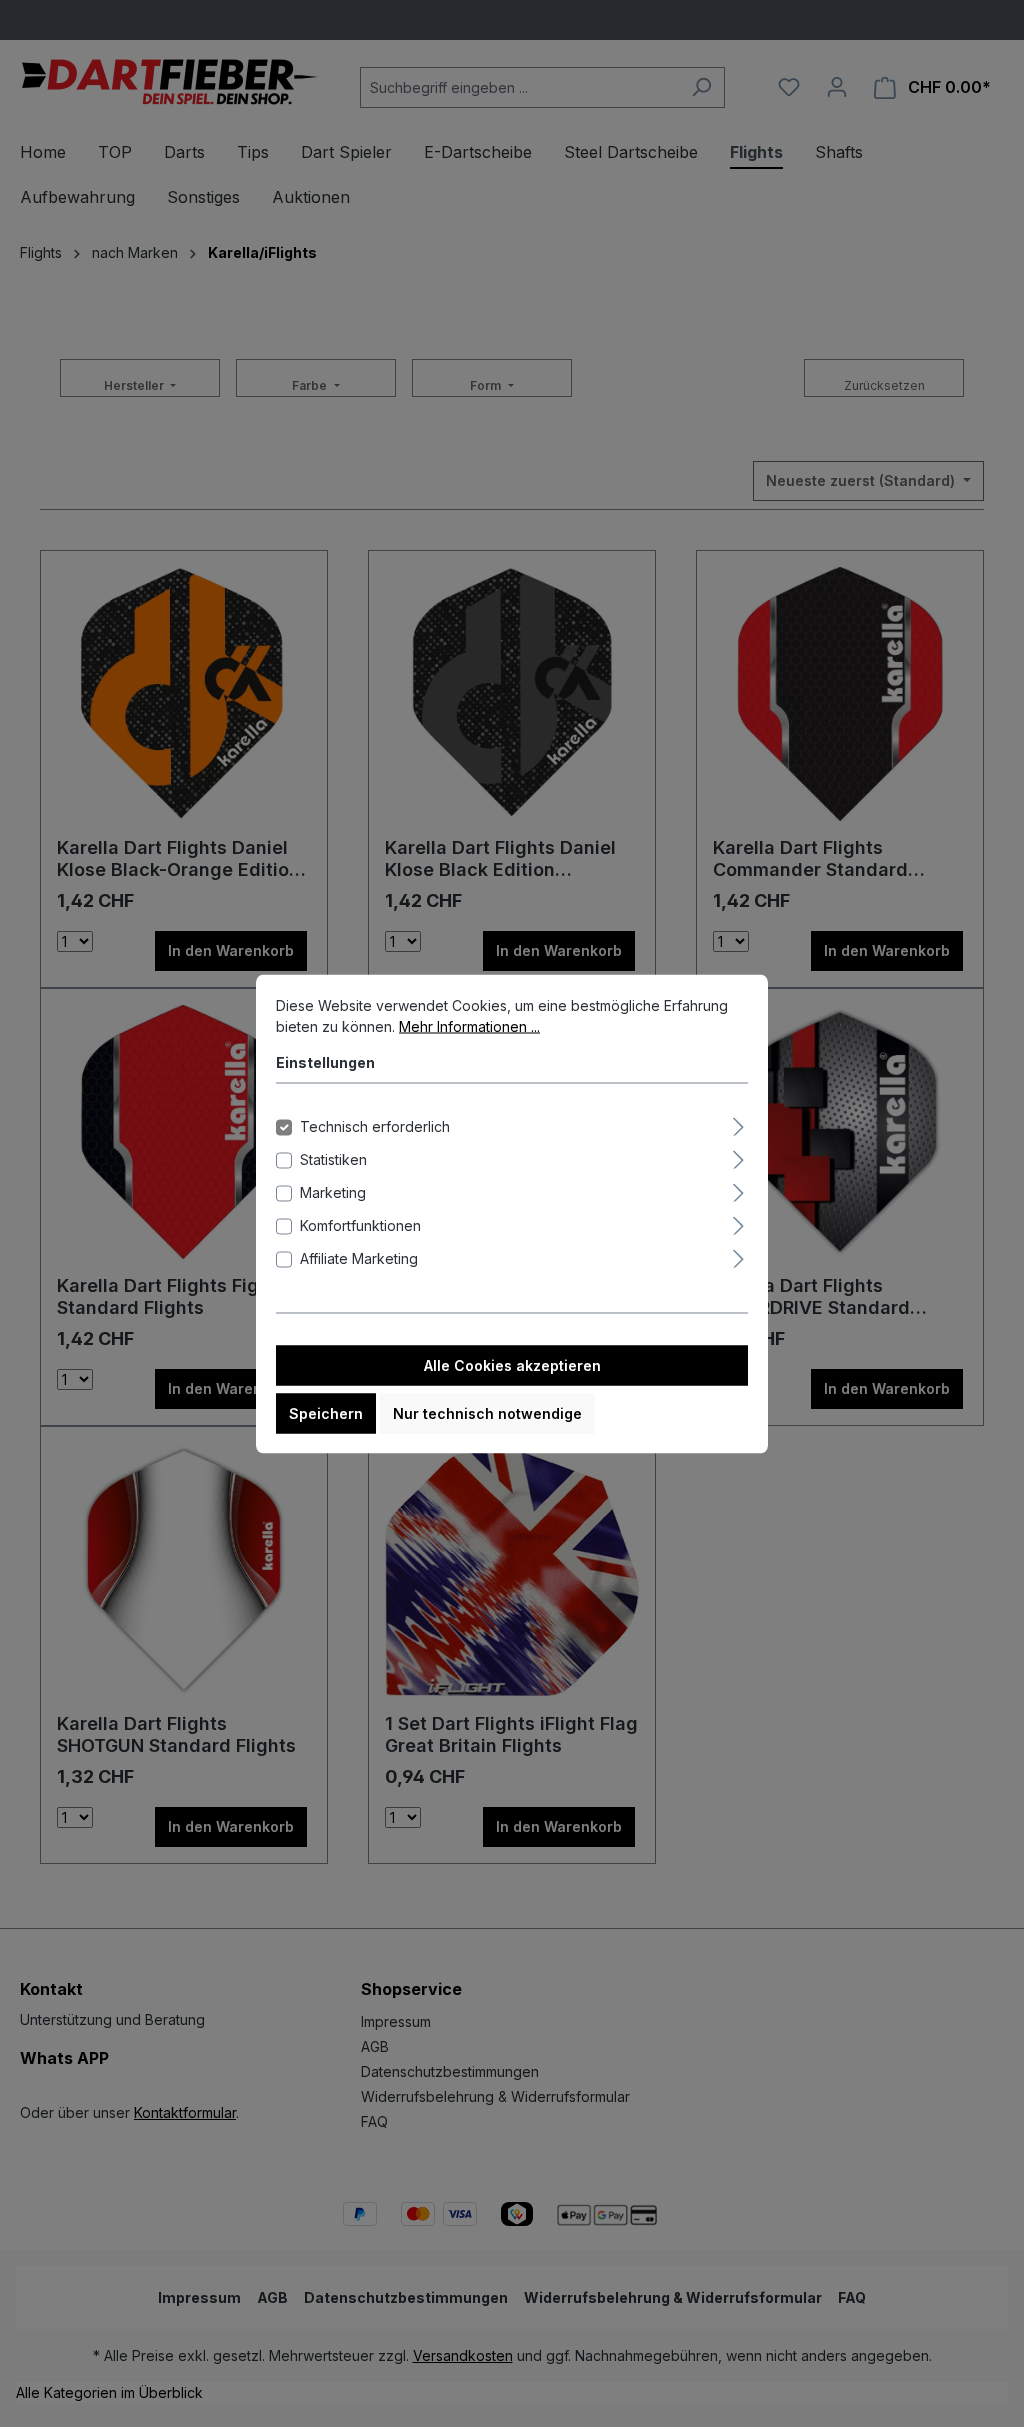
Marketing (333, 1191)
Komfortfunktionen (360, 1224)
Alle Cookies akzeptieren (512, 1364)
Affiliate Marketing (359, 1257)
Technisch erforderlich (375, 1125)
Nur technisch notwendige (487, 1412)
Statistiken (333, 1158)
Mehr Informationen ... (469, 1025)
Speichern (326, 1412)
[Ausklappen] (738, 1123)
